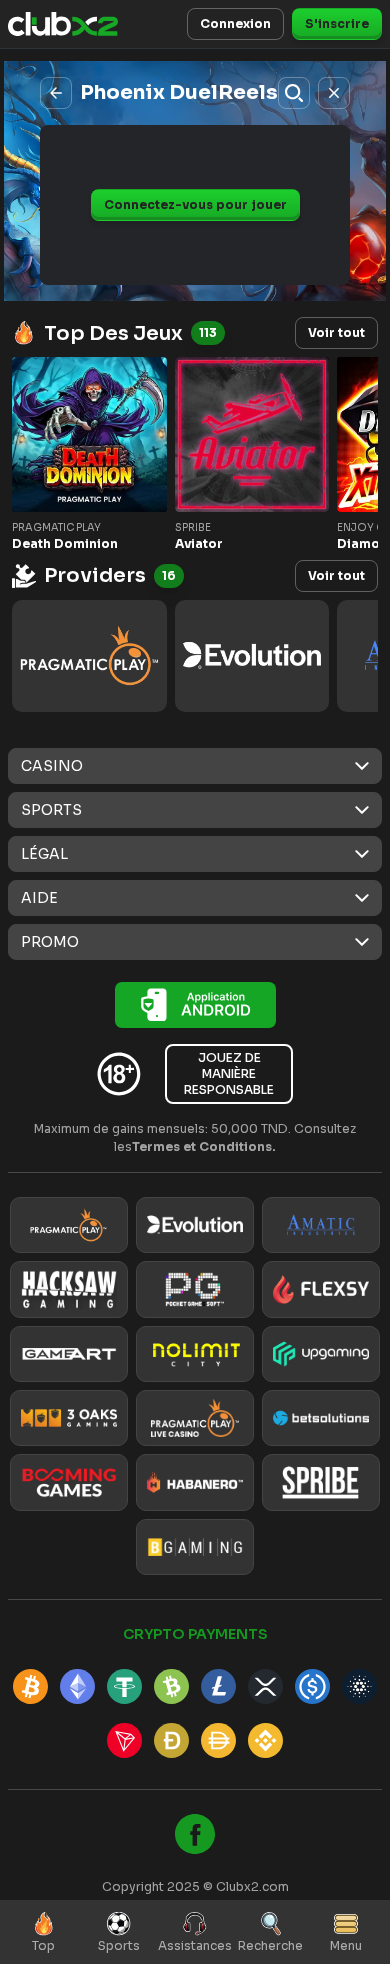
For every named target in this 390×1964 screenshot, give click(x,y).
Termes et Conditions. (204, 1146)
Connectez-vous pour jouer (195, 204)
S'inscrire (337, 23)
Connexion (235, 23)
